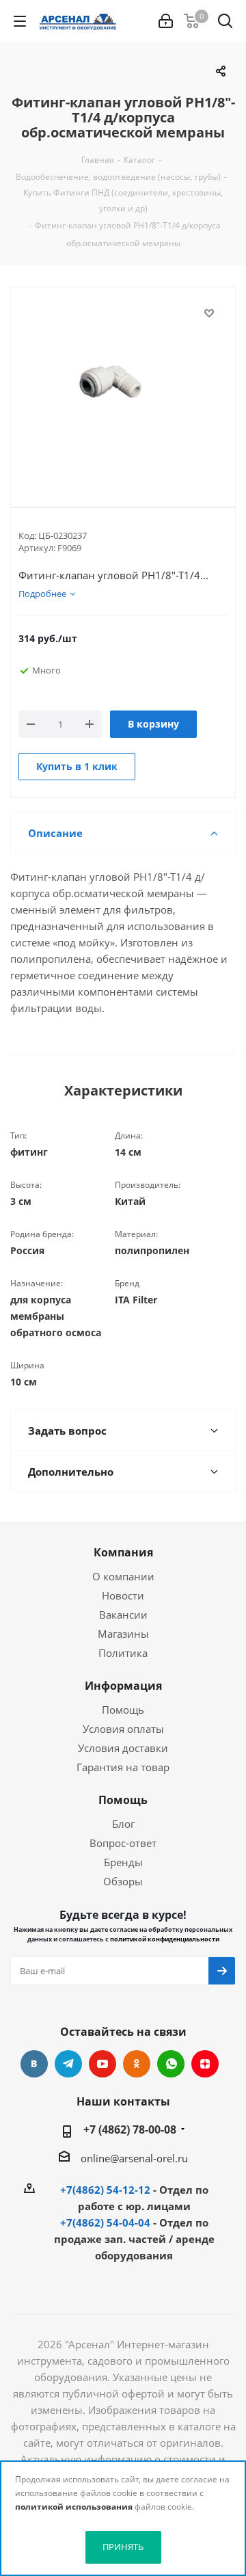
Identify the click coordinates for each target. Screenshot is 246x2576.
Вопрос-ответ (123, 1843)
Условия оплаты (123, 1729)
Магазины (123, 1634)
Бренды (123, 1862)
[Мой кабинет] (166, 21)
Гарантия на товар (123, 1767)
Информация (123, 1686)
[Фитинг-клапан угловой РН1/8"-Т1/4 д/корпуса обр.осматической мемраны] (123, 386)
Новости (123, 1595)
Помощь (123, 1710)
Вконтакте (34, 2064)
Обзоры (123, 1881)
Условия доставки (123, 1748)
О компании (123, 1576)
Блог (123, 1824)
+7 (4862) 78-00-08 (130, 2129)
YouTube (102, 2064)
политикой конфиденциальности (165, 1939)
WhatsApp (171, 2064)
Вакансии (123, 1615)
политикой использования (74, 2507)
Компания (123, 1552)
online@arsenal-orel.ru (134, 2158)
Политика (123, 1653)
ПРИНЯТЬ (123, 2547)
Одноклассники (137, 2064)
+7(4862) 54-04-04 (105, 2222)
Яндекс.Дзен (205, 2064)
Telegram (68, 2064)
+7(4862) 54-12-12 (105, 2190)
